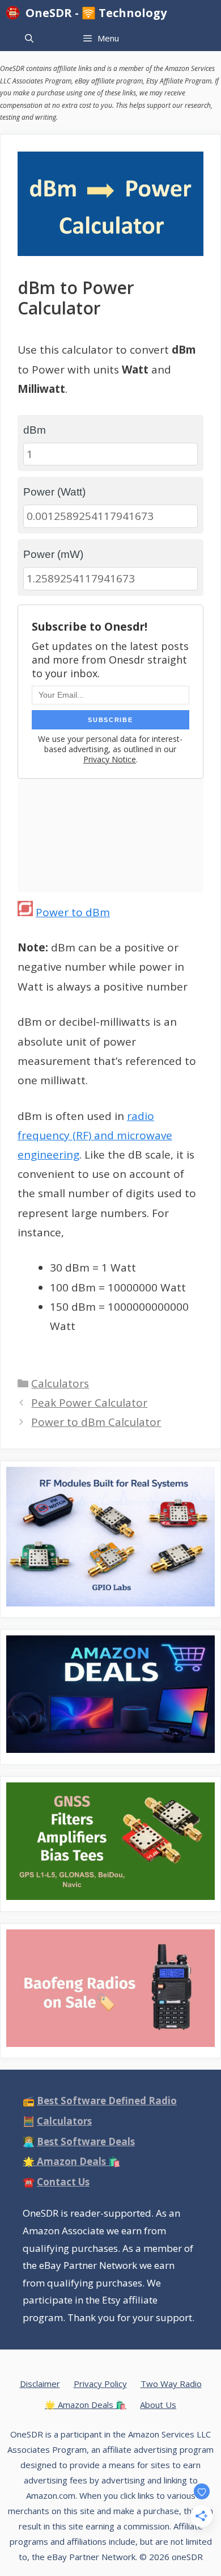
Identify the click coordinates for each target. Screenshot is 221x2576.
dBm (35, 430)
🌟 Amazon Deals (71, 2161)
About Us (158, 2405)
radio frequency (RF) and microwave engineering (95, 1135)
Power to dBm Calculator (96, 1422)
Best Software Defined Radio (107, 2101)
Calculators (60, 1383)
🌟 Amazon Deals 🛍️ (86, 2405)
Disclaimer (40, 2384)
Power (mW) (53, 554)
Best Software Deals (86, 2141)
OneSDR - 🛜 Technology (96, 13)
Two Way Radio (171, 2384)
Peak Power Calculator (89, 1403)
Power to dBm (73, 912)
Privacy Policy (100, 2384)
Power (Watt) (54, 492)
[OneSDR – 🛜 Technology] (16, 13)
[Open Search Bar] (29, 38)
